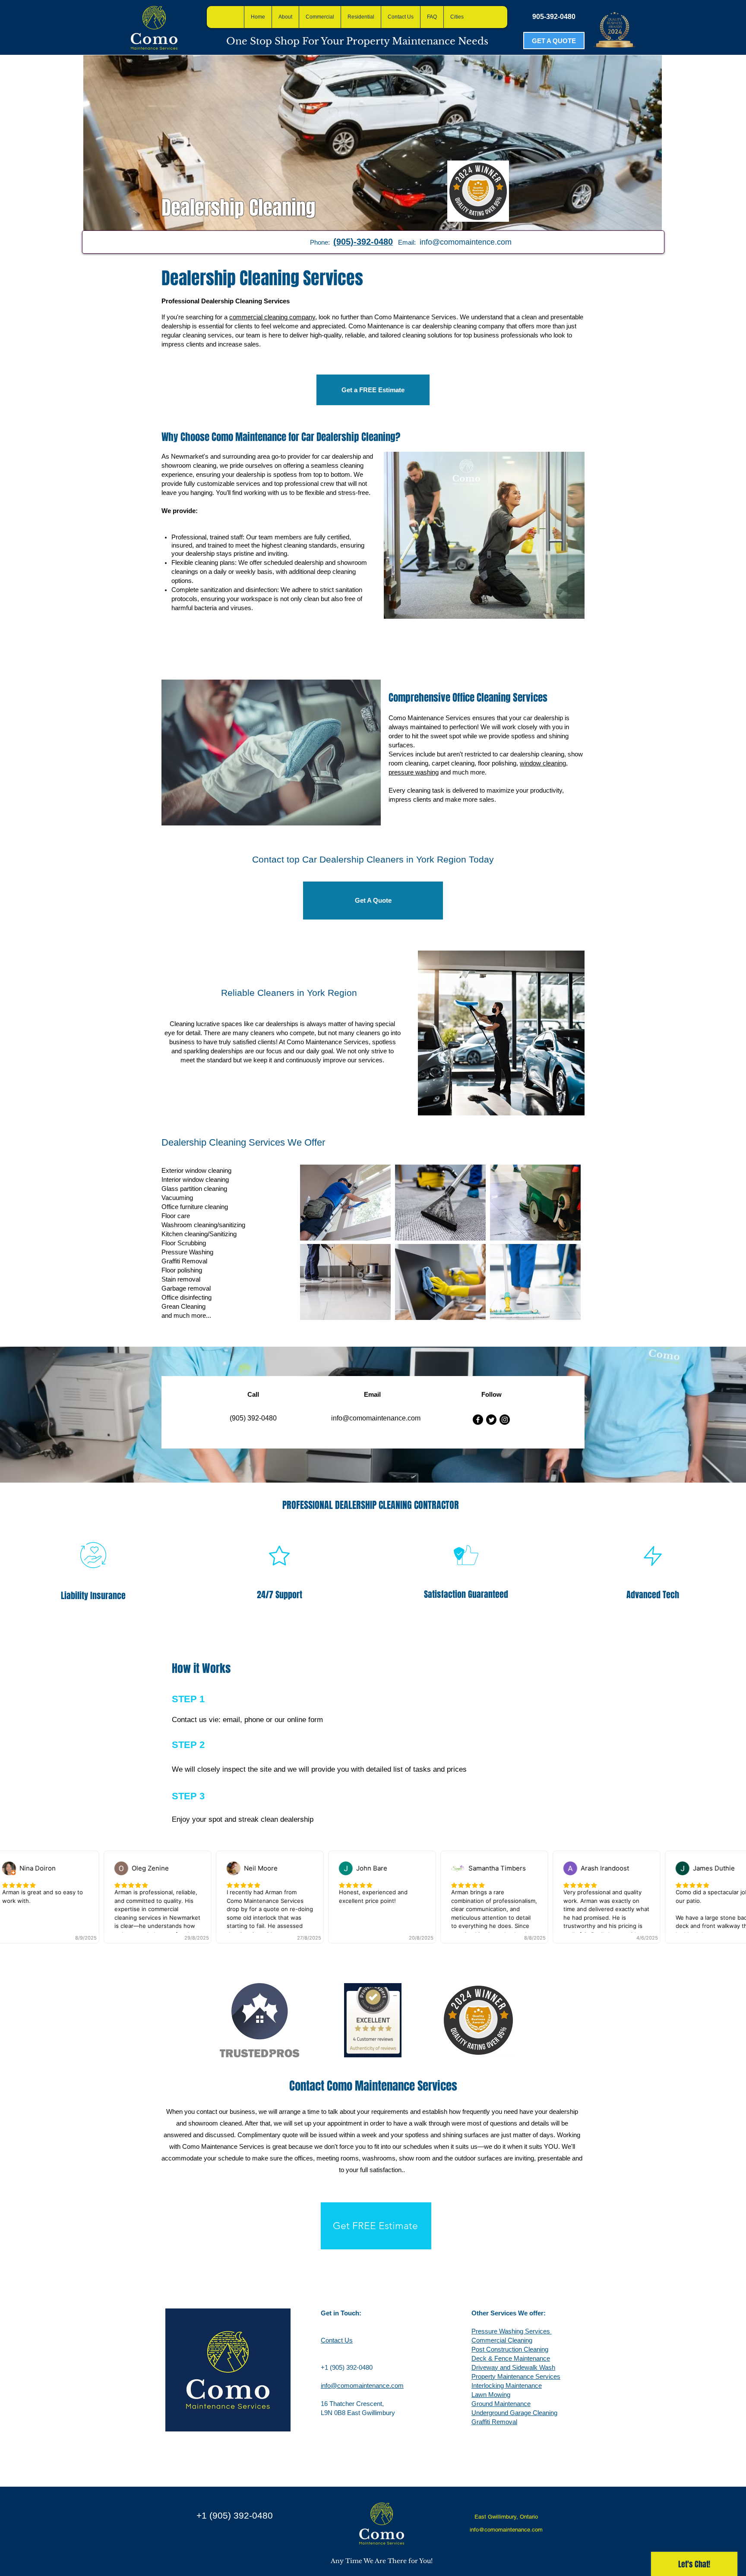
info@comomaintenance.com (362, 2385)
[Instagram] (505, 1420)
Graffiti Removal (494, 2422)
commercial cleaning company (272, 317)
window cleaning (543, 763)
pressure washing (414, 772)
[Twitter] (491, 1420)
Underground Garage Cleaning (514, 2413)
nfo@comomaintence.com (466, 242)
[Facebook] (478, 1420)
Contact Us (337, 2340)
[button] (432, 17)
